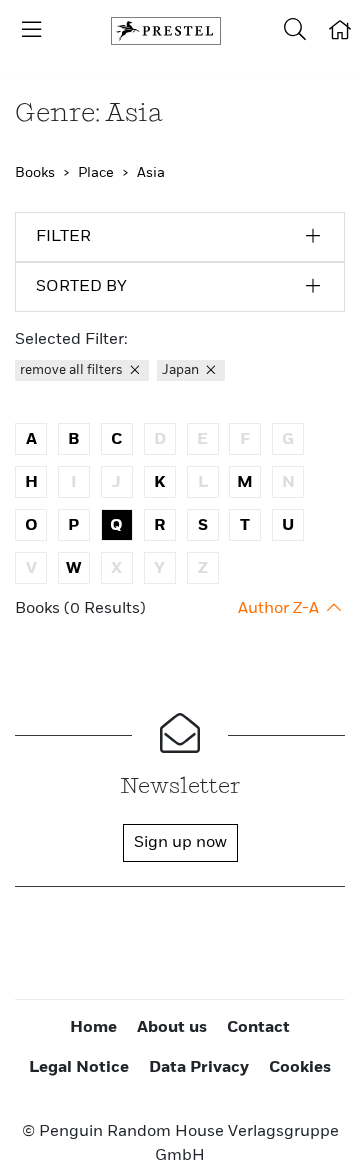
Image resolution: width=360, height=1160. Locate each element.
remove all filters (73, 370)
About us (172, 1028)
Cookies (300, 1068)
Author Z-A (280, 609)
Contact (258, 1028)
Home (93, 1028)
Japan (182, 370)
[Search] (295, 31)
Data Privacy (199, 1068)
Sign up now (180, 843)
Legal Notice (79, 1068)
